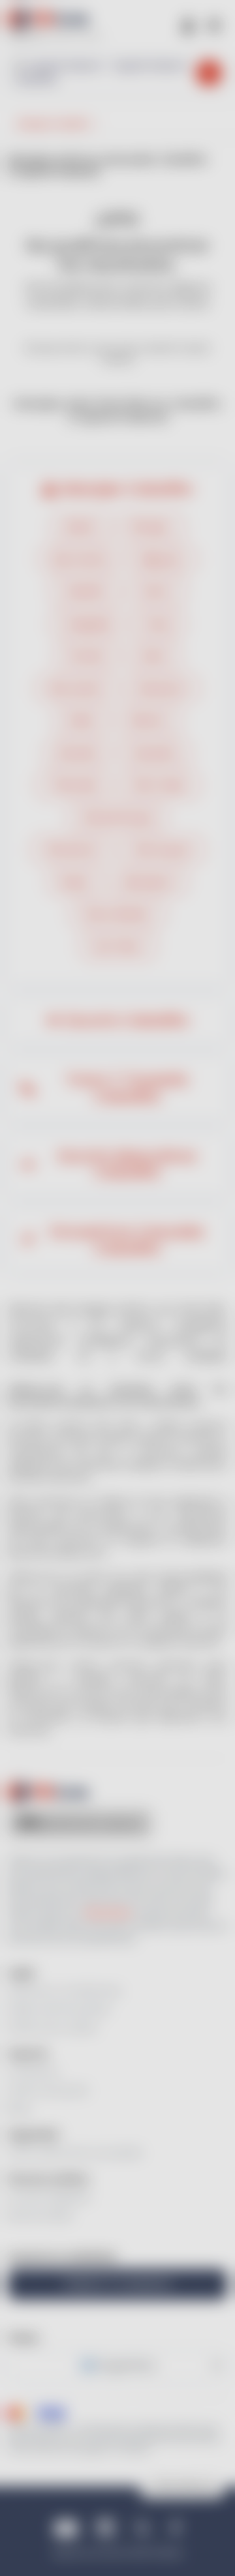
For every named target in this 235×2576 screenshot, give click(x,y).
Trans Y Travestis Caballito (127, 1088)
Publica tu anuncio (118, 2284)
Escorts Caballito (127, 1021)
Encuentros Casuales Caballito (127, 1240)
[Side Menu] (214, 24)
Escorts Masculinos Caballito (127, 1165)
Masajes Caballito (127, 489)
